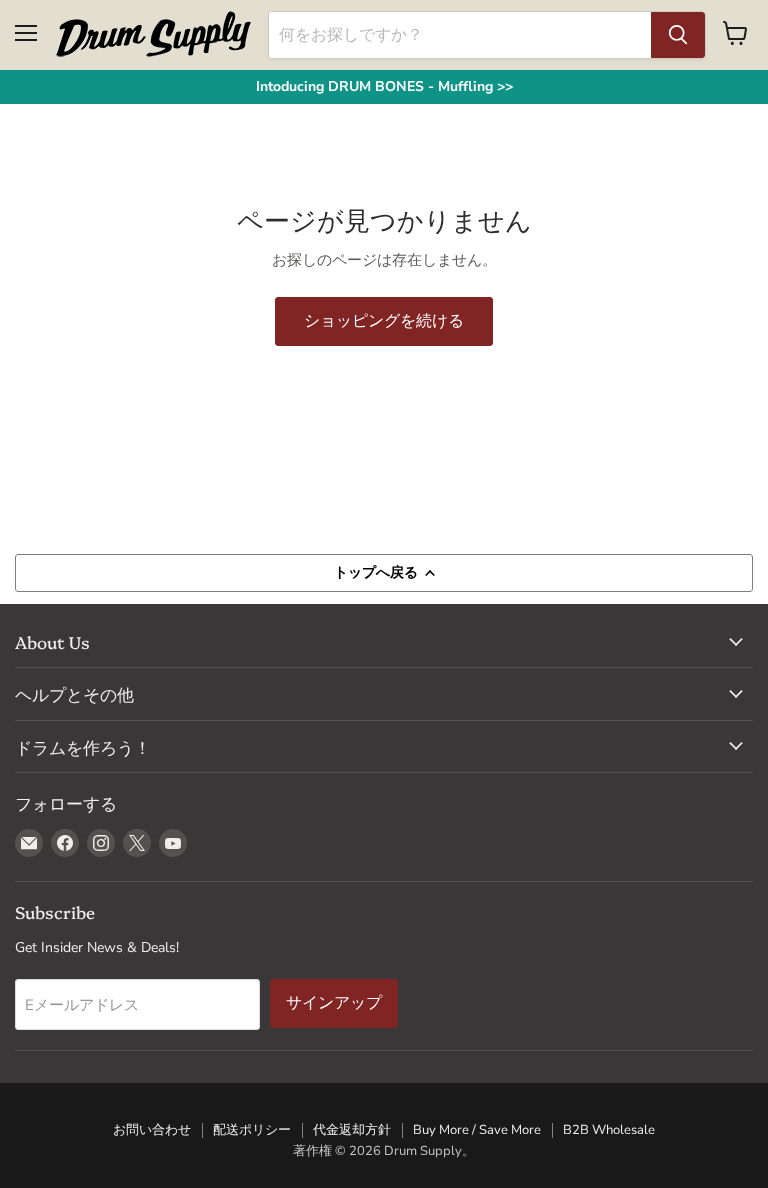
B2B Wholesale (609, 1130)
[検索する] (678, 35)
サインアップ (334, 1002)
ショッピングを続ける (384, 320)
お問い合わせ (152, 1130)
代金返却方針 (352, 1130)
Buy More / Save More (477, 1130)
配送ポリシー (252, 1130)
